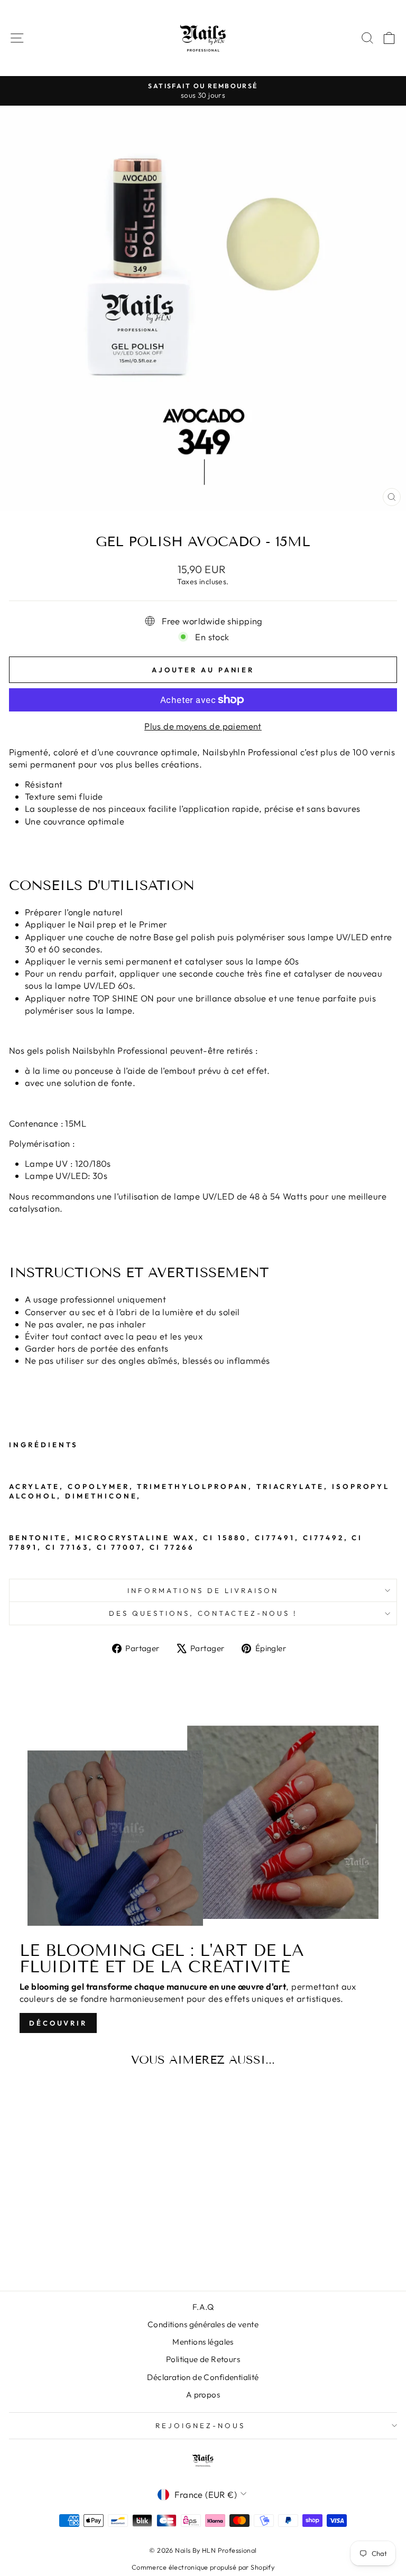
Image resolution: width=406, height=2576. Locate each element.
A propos (203, 2395)
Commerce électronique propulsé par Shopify (203, 2567)
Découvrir (58, 2023)
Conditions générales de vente (203, 2324)
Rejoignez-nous (200, 2425)
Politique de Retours (203, 2359)
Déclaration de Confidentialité (203, 2377)
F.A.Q (203, 2307)
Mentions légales (203, 2342)
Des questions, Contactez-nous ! (203, 1613)
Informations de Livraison (203, 1590)
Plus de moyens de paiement (203, 726)
